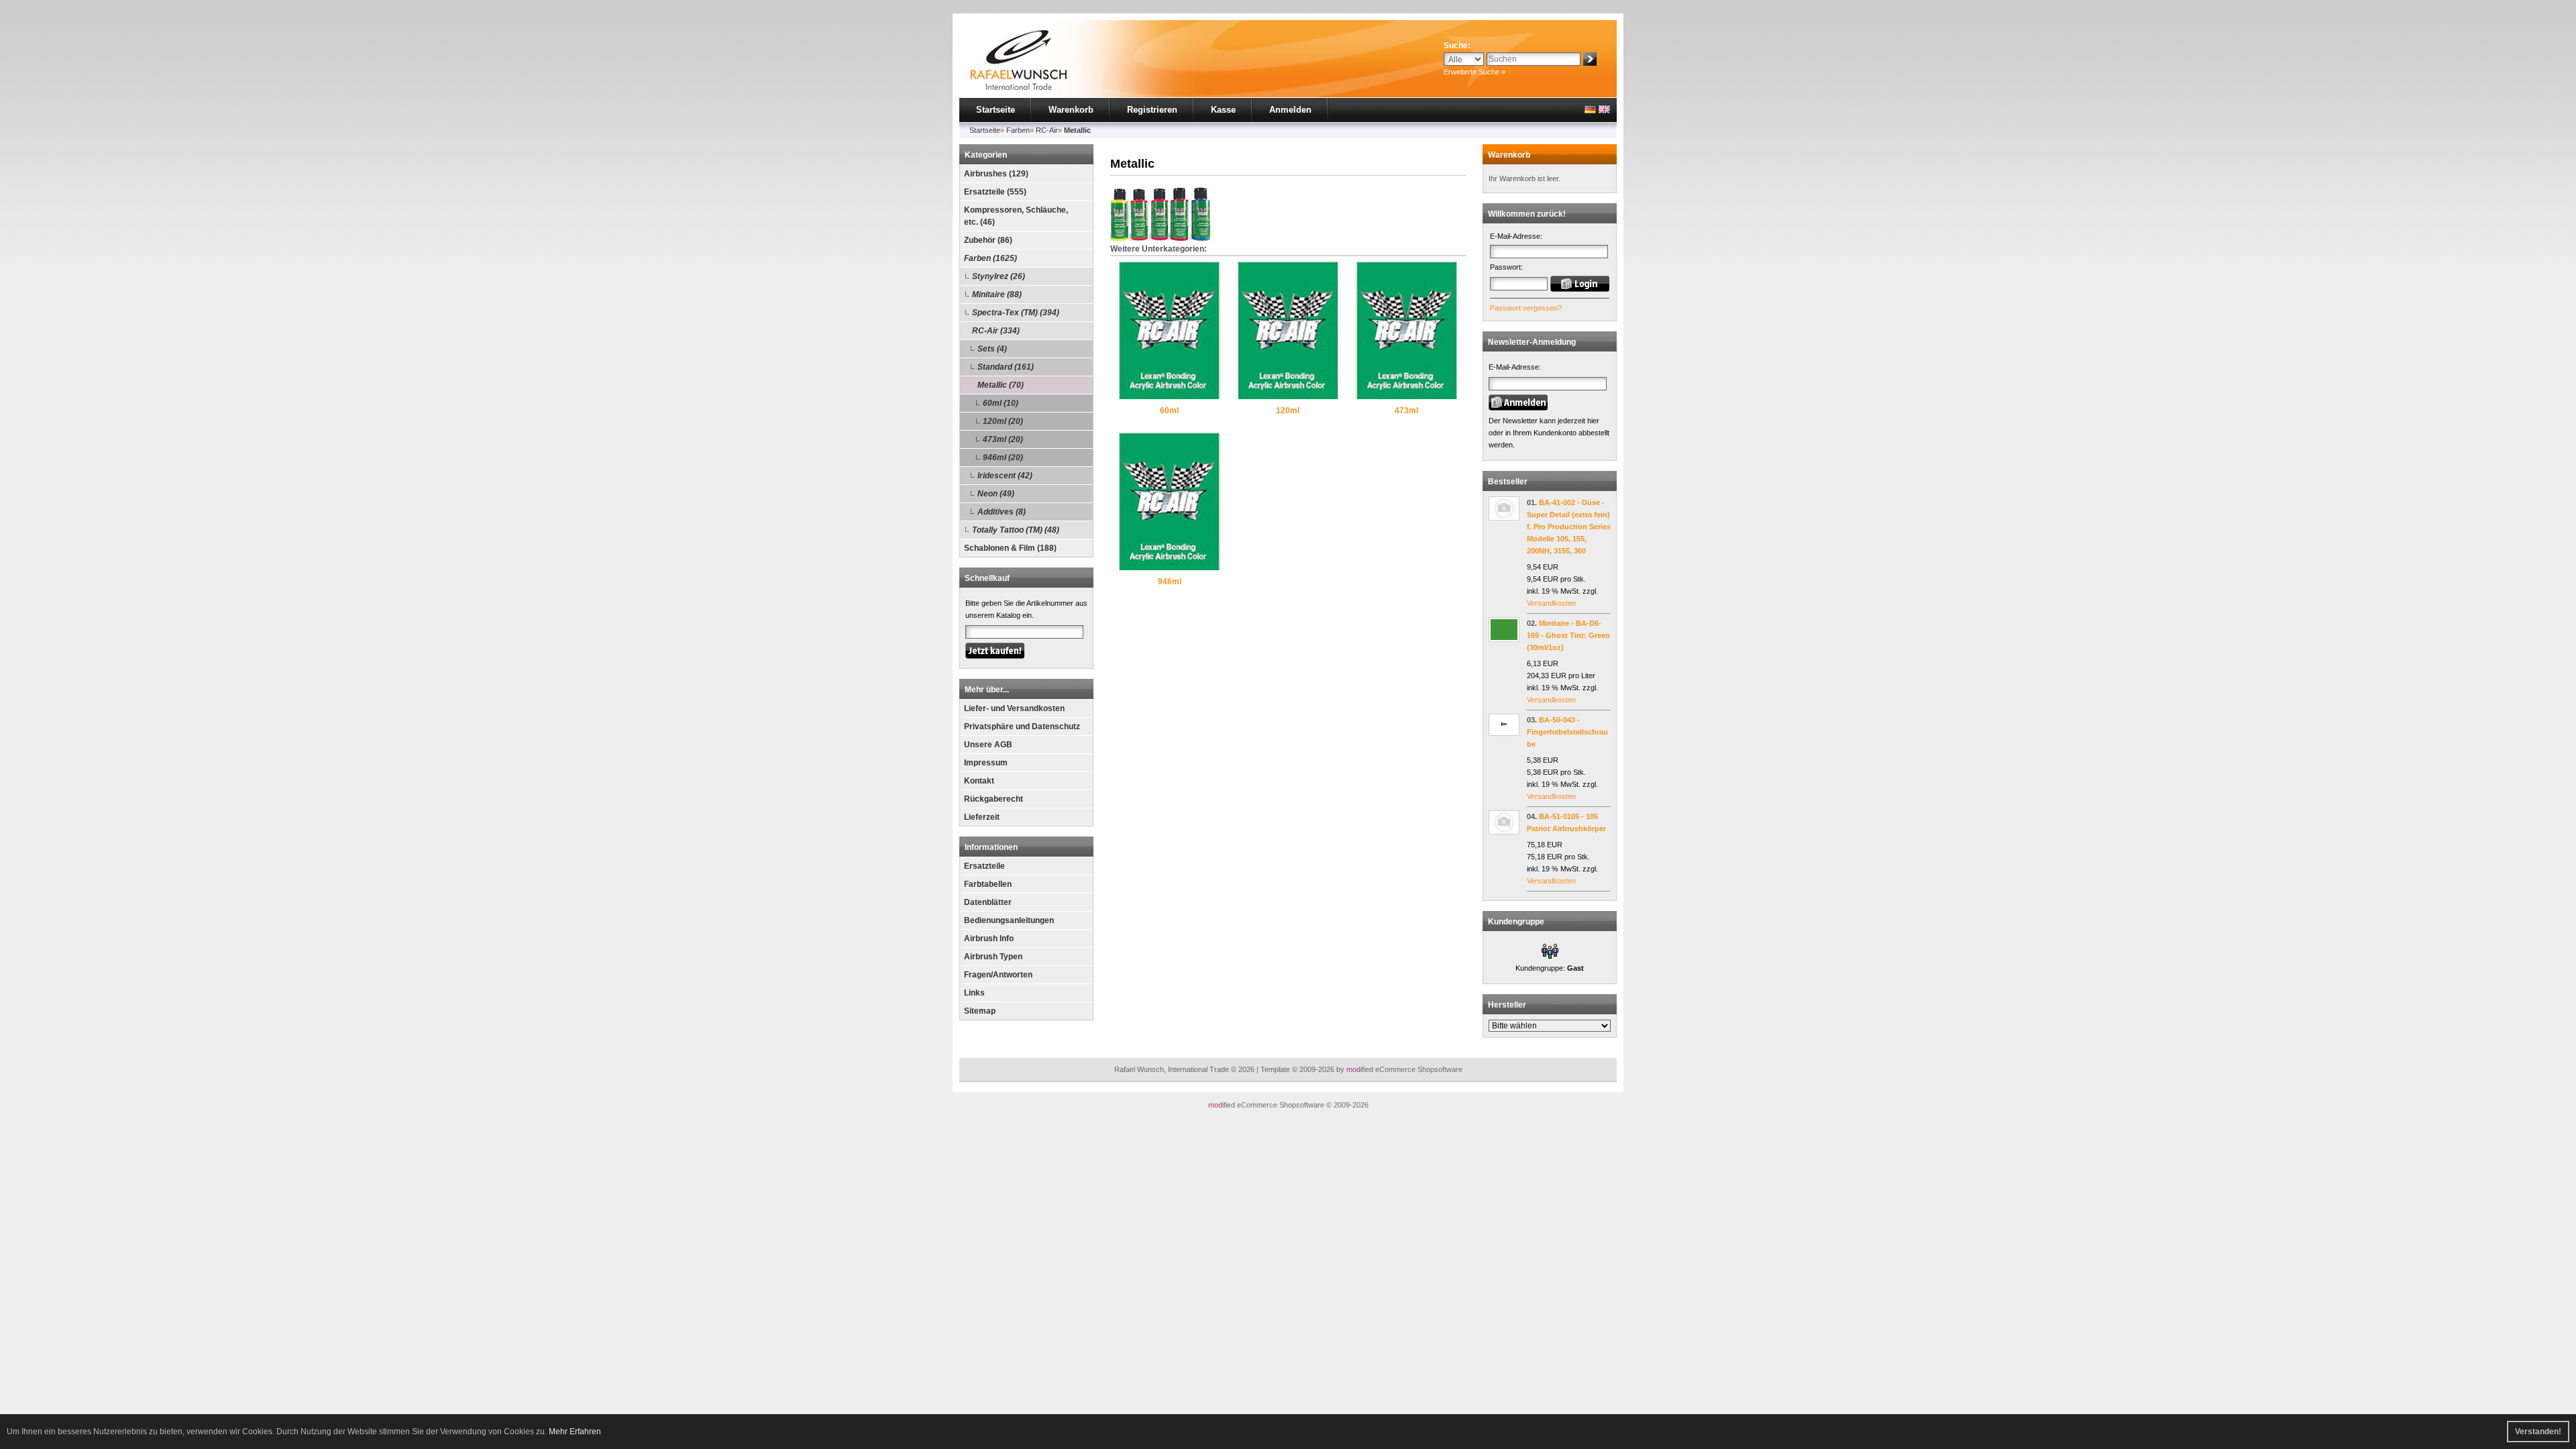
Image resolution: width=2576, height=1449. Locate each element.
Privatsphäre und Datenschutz (1022, 727)
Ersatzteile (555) (995, 192)
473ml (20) (1003, 439)
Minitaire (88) (997, 294)
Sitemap (980, 1011)
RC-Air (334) (996, 331)
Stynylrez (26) (999, 276)
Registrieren (1152, 110)
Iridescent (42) (1005, 476)
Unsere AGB (988, 745)
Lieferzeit (982, 817)
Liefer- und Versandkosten (1014, 708)
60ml (1169, 411)
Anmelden (1290, 110)
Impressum (986, 763)
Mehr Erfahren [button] (575, 1432)
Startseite (996, 110)
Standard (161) (1006, 367)
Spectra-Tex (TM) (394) (1016, 313)
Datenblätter (988, 902)
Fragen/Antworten (998, 975)
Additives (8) (1002, 512)
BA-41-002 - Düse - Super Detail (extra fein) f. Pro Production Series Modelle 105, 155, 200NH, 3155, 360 (1569, 527)
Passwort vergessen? (1526, 308)
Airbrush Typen (993, 957)
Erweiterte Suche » (1474, 72)
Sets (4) (992, 349)
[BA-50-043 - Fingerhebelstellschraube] (1504, 733)
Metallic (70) (1001, 385)
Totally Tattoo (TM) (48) (1016, 530)
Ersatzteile (984, 866)
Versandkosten (1551, 603)
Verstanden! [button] (2538, 1432)
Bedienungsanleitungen (1009, 920)
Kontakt (979, 781)
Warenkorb (1071, 110)
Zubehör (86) (988, 240)
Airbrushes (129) (996, 174)
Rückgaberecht (994, 799)
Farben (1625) (990, 258)
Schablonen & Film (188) (1010, 548)
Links (974, 993)
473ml (1406, 411)
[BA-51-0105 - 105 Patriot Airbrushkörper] (1504, 832)
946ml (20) (1003, 458)
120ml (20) (1003, 421)
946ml (1170, 582)
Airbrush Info (989, 938)
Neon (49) (996, 494)
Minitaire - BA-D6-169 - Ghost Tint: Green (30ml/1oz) (1568, 635)
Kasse (1223, 110)
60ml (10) (1001, 403)
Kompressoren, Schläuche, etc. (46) (1016, 216)
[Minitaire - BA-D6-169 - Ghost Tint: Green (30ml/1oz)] (1504, 639)
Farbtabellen (988, 884)
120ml (1288, 411)
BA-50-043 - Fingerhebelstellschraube (1567, 732)
